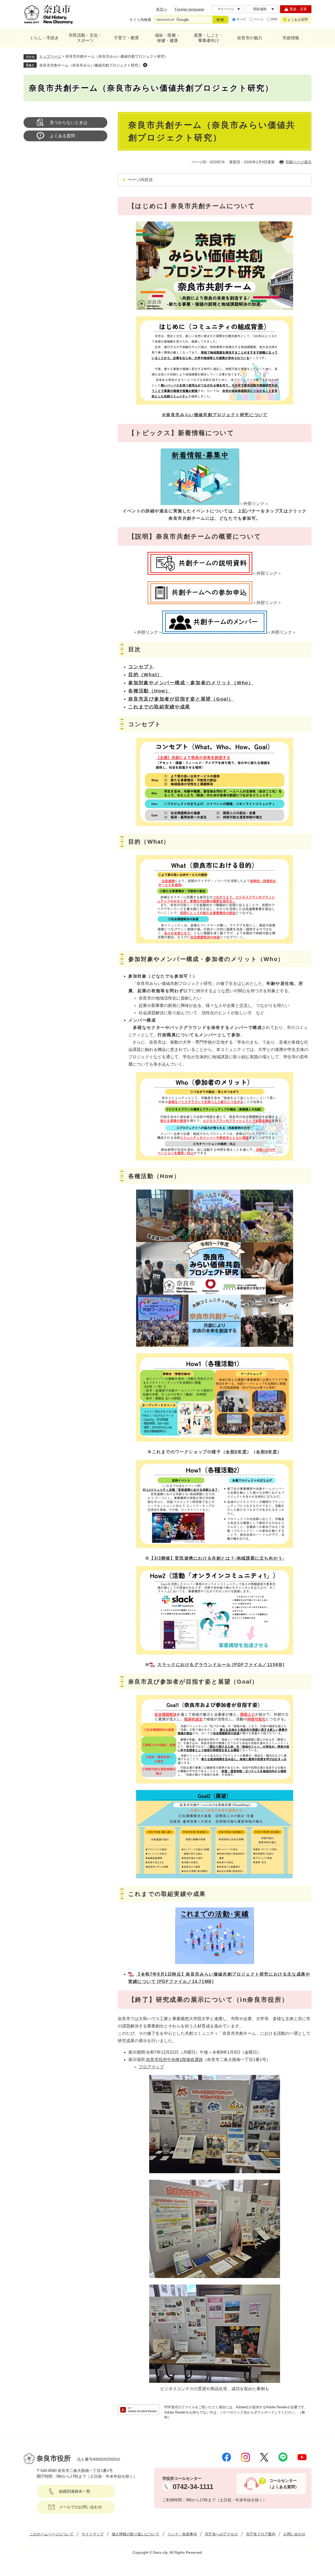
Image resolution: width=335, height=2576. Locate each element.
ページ (259, 19)
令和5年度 (236, 1452)
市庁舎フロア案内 (261, 2534)
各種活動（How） (149, 691)
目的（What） (145, 675)
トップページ (50, 56)
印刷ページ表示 (299, 162)
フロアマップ (151, 2067)
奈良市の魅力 (250, 38)
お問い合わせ (294, 2534)
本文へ (161, 9)
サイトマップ (93, 2534)
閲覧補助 (260, 9)
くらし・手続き (44, 38)
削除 (145, 65)
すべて (241, 19)
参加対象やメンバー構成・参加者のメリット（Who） (191, 683)
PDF (274, 19)
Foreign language (189, 9)
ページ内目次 (140, 180)
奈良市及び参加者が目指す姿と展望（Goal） (181, 699)
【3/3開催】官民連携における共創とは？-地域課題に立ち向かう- (217, 1558)
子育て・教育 (126, 38)
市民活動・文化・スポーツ (85, 38)
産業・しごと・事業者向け (209, 38)
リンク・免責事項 (182, 2534)
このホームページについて (52, 2534)
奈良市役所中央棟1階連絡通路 (174, 2060)
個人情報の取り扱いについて (136, 2534)
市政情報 (291, 38)
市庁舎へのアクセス (221, 2534)
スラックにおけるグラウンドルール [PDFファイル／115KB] (221, 1665)
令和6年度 (267, 1452)
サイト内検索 (140, 20)
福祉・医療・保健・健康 (167, 38)
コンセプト (141, 667)
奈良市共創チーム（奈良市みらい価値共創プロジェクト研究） (91, 65)
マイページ (226, 9)
